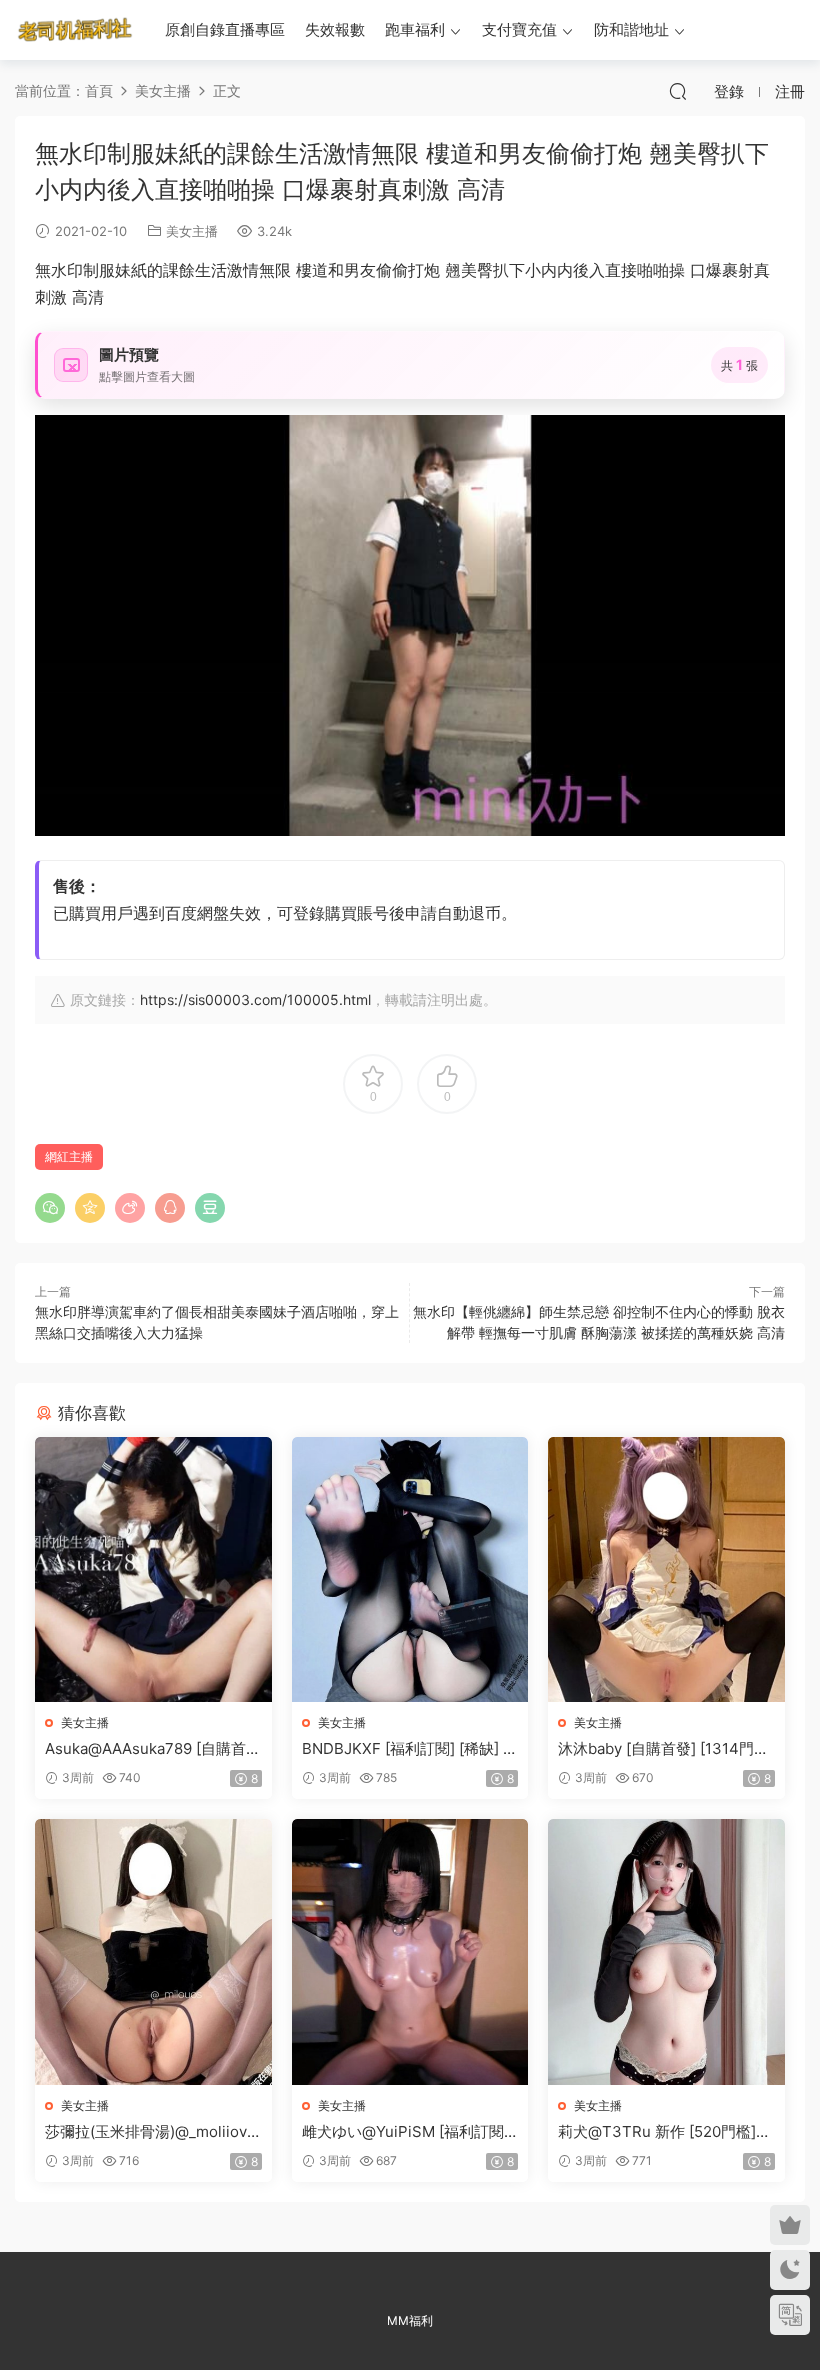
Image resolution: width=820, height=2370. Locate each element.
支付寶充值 (519, 29)
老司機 (75, 30)
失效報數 (335, 29)
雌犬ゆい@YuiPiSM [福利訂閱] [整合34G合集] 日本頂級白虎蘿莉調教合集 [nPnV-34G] (407, 2132)
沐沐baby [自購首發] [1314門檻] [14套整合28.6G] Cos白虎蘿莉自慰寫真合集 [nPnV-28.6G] (666, 1749)
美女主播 (192, 231)
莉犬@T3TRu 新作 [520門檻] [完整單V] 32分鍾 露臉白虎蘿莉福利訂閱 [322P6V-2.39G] (664, 2132)
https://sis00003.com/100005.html (255, 999)
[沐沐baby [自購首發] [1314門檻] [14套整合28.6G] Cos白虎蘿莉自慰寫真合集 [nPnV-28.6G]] (666, 1570)
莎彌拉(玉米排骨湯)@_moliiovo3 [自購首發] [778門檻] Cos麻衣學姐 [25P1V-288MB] (150, 2132)
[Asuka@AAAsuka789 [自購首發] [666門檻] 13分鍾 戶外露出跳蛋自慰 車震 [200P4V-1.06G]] (153, 1570)
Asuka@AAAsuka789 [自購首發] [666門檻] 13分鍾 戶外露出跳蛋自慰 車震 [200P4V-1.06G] (150, 1749)
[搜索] (678, 91)
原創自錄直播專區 (225, 29)
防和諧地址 (631, 29)
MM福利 (410, 2320)
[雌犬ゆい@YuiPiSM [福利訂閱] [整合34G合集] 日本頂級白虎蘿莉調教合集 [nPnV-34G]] (410, 1952)
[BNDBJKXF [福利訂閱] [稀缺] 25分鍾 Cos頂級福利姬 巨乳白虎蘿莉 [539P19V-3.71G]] (410, 1570)
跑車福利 (415, 29)
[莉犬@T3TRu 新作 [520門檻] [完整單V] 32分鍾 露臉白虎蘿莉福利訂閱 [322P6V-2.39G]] (666, 1952)
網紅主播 (69, 1156)
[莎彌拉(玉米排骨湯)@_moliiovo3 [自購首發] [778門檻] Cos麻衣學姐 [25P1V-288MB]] (153, 1952)
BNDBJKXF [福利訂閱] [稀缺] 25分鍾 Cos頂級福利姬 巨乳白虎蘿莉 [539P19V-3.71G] (407, 1749)
